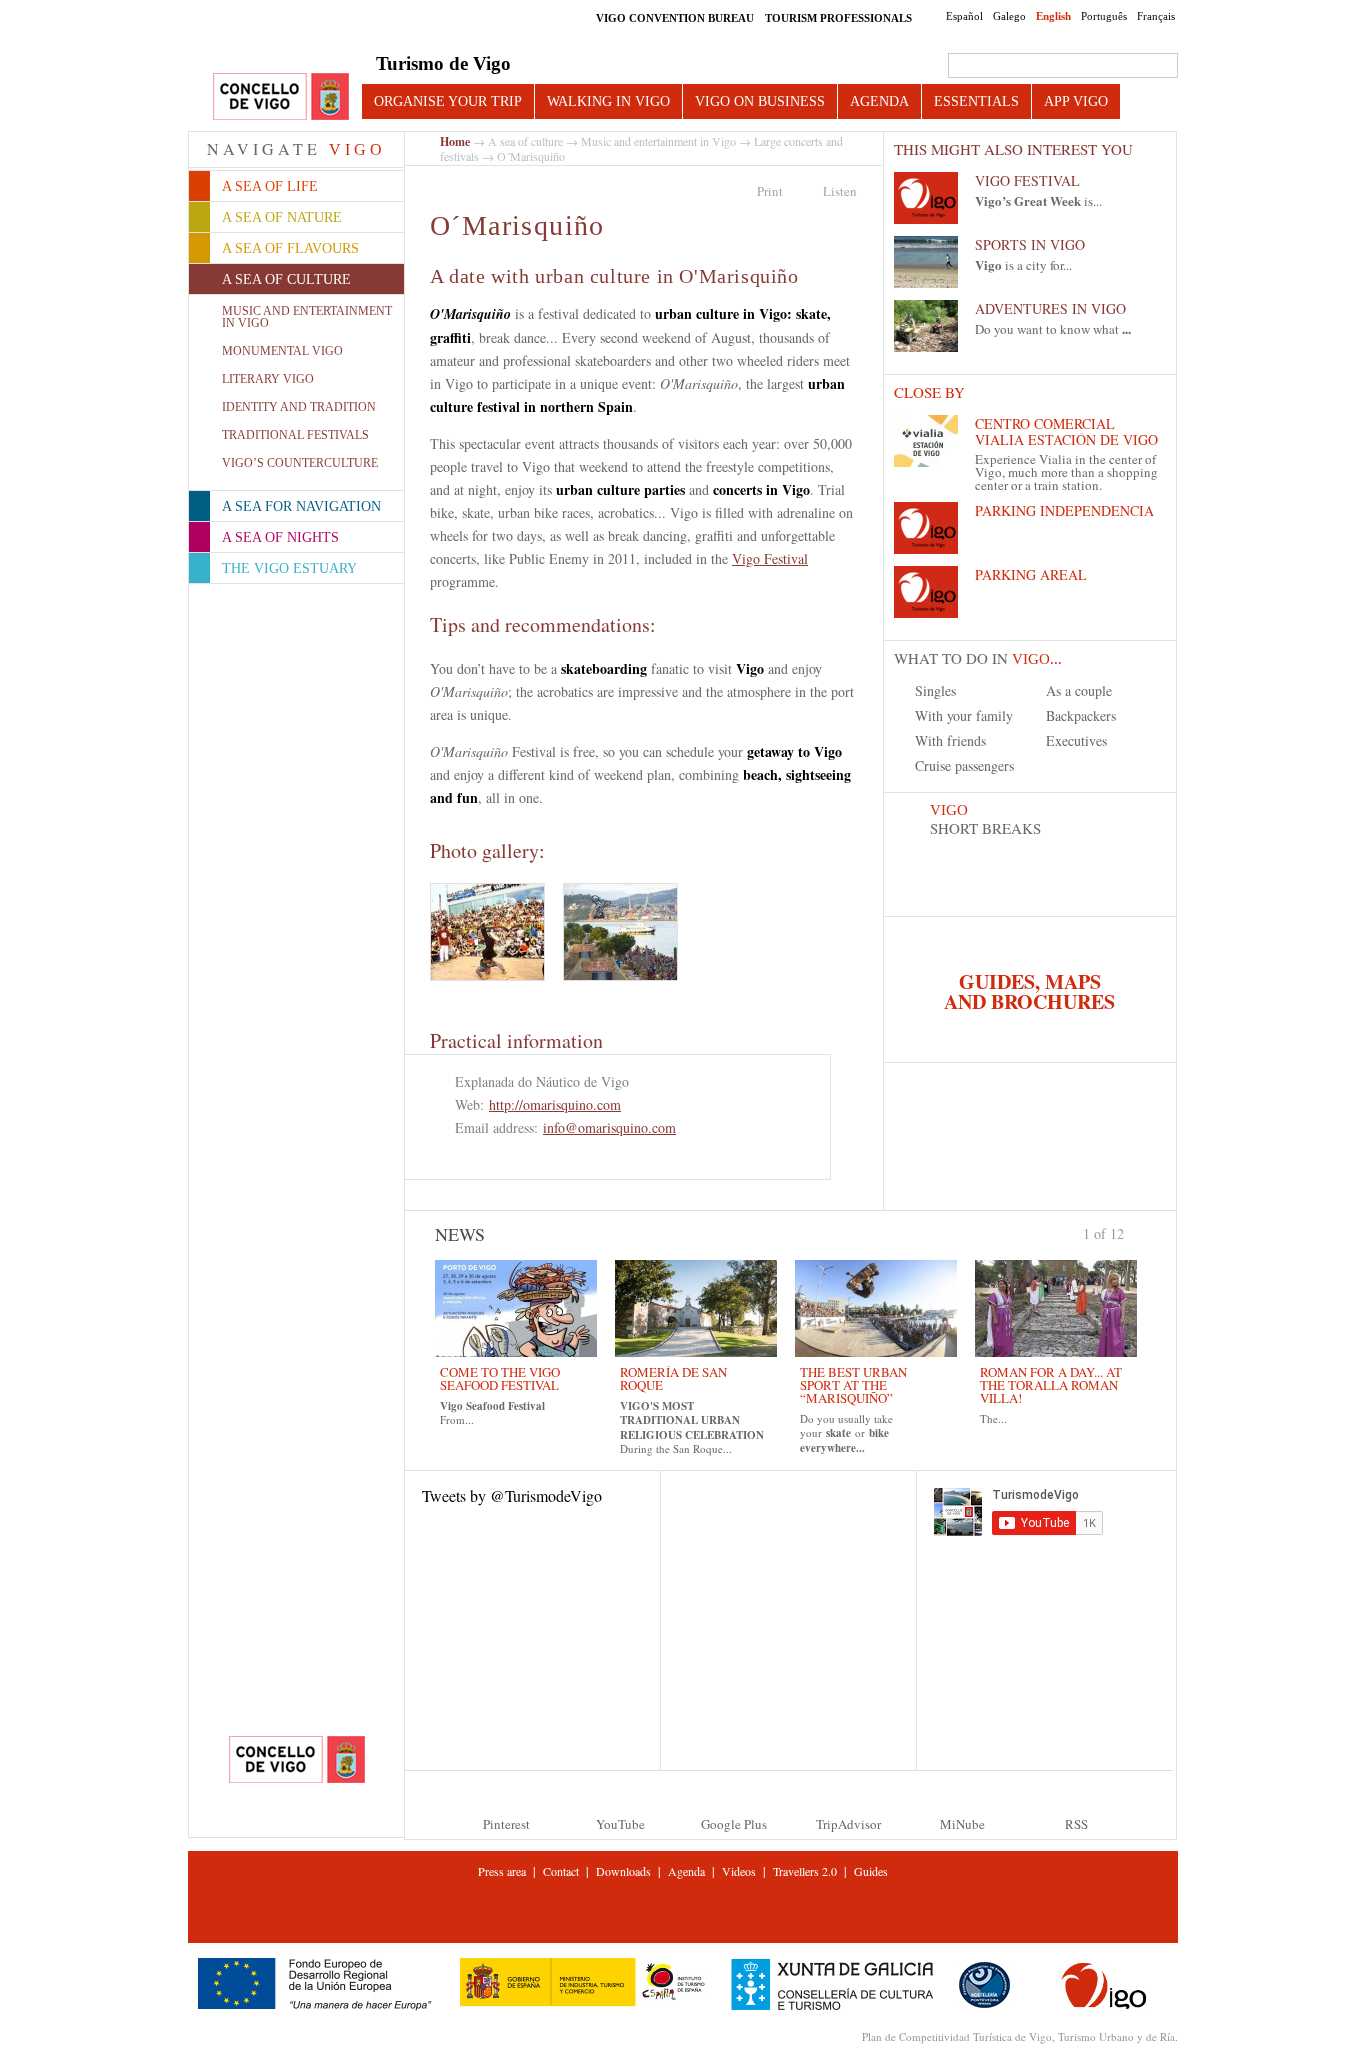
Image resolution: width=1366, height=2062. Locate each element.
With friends (950, 740)
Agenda (879, 101)
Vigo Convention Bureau (675, 18)
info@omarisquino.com (609, 1127)
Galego (1009, 16)
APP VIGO (1076, 101)
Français (1156, 16)
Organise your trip (448, 101)
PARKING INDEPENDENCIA (1064, 510)
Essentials (976, 101)
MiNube (962, 1824)
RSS (1076, 1824)
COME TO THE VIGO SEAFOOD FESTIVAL (500, 1378)
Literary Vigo (268, 379)
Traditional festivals (295, 435)
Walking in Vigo (608, 101)
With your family (964, 715)
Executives (1076, 740)
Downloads (623, 1871)
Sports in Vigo (1030, 244)
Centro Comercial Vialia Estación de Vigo (1066, 431)
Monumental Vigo (282, 351)
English (1053, 16)
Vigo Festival (770, 558)
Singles (935, 690)
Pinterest (506, 1824)
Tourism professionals (838, 18)
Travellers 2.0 (805, 1871)
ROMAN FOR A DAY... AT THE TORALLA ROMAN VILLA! (1051, 1385)
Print (770, 191)
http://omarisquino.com (555, 1104)
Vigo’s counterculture (300, 463)
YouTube (620, 1824)
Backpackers (1081, 715)
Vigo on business (760, 101)
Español (964, 16)
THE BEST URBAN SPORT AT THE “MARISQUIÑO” (853, 1385)
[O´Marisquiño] (487, 932)
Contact (561, 1871)
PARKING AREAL (1031, 574)
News (460, 1234)
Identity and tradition (299, 407)
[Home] (281, 97)
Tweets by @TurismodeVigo (512, 1495)
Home (455, 141)
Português (1104, 16)
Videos (739, 1871)
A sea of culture (525, 141)
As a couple (1079, 690)
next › (1133, 1232)
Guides (871, 1871)
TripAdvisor (848, 1824)
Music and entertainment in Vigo (307, 317)
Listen (840, 191)
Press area (502, 1871)
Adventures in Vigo (1050, 308)
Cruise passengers (964, 765)
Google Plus (734, 1824)
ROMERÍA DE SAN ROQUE (673, 1378)
